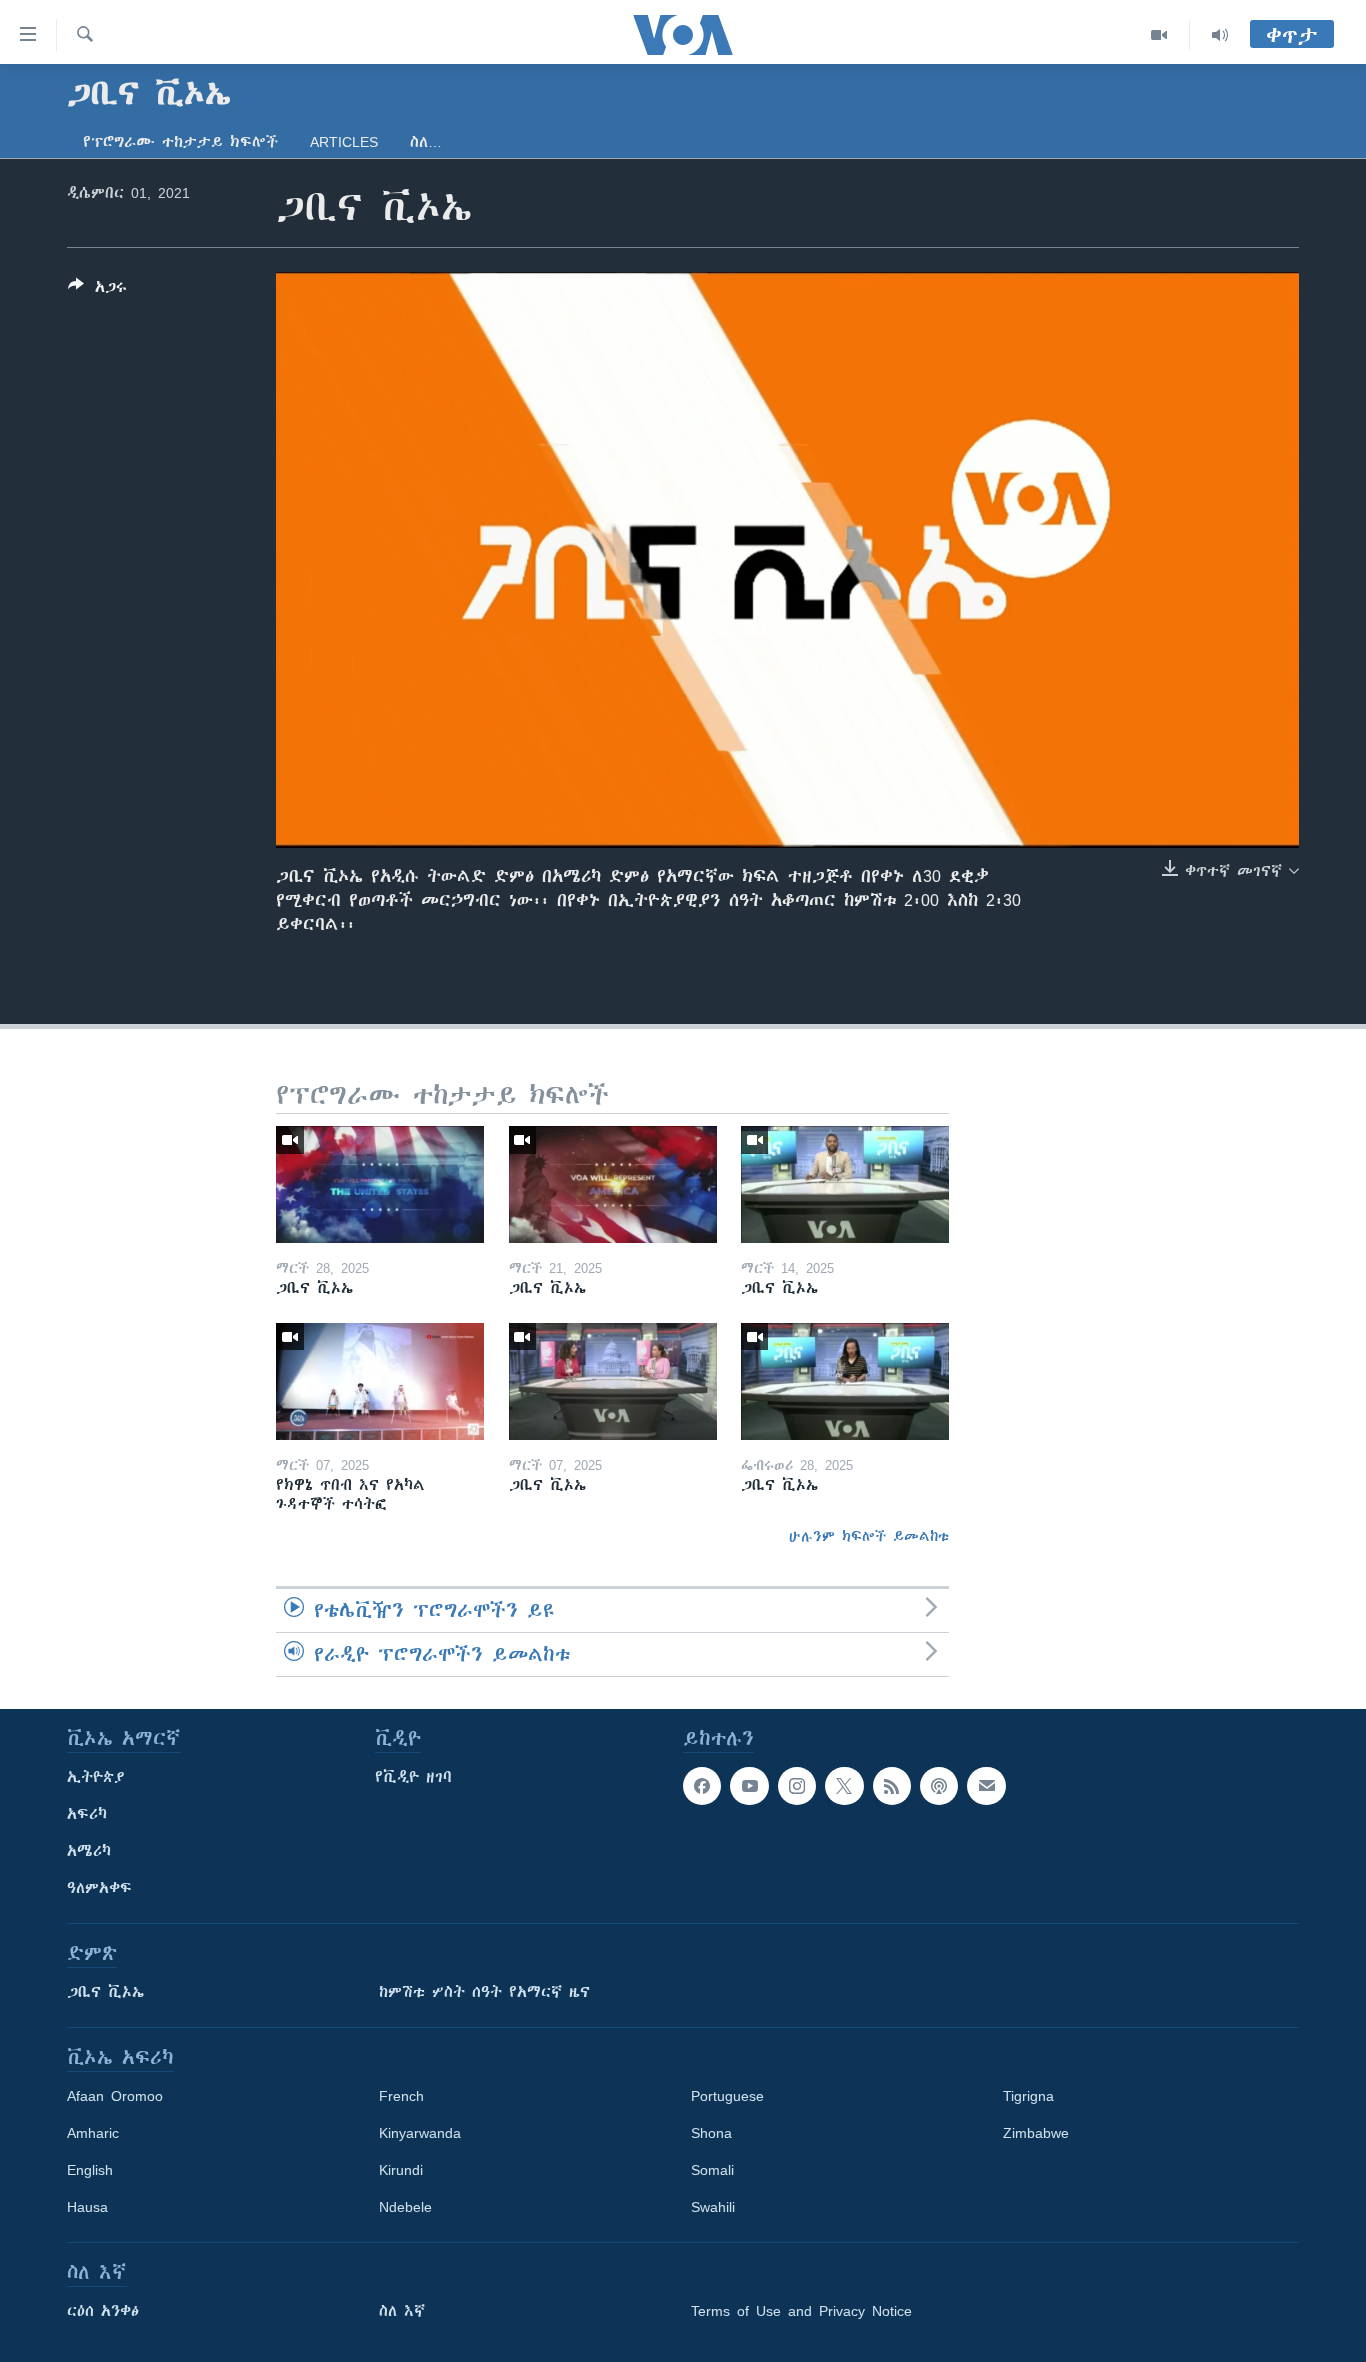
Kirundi (401, 2170)
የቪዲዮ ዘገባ (413, 1777)
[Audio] (1220, 35)
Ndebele (405, 2207)
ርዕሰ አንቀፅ (103, 2311)
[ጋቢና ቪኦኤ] (380, 1184)
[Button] (97, 290)
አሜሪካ (89, 1851)
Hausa (87, 2207)
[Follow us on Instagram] (797, 1786)
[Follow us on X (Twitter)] (844, 1786)
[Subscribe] (986, 1786)
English (90, 2170)
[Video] (1159, 35)
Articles (344, 142)
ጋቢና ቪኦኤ (105, 1992)
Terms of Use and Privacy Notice (801, 2311)
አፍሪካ (87, 1814)
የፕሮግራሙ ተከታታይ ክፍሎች (180, 142)
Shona (711, 2133)
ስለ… (426, 142)
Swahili (713, 2207)
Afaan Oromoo (115, 2096)
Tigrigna (1028, 2096)
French (401, 2096)
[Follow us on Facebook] (702, 1786)
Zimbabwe (1036, 2133)
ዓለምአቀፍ (99, 1888)
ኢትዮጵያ (96, 1777)
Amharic (93, 2133)
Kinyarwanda (420, 2133)
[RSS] (892, 1786)
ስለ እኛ (402, 2311)
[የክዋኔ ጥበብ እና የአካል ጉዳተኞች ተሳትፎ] (380, 1381)
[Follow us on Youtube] (749, 1786)
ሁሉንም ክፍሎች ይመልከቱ (869, 1536)
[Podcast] (939, 1786)
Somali (712, 2170)
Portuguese (727, 2096)
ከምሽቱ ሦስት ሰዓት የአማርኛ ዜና (484, 1992)
